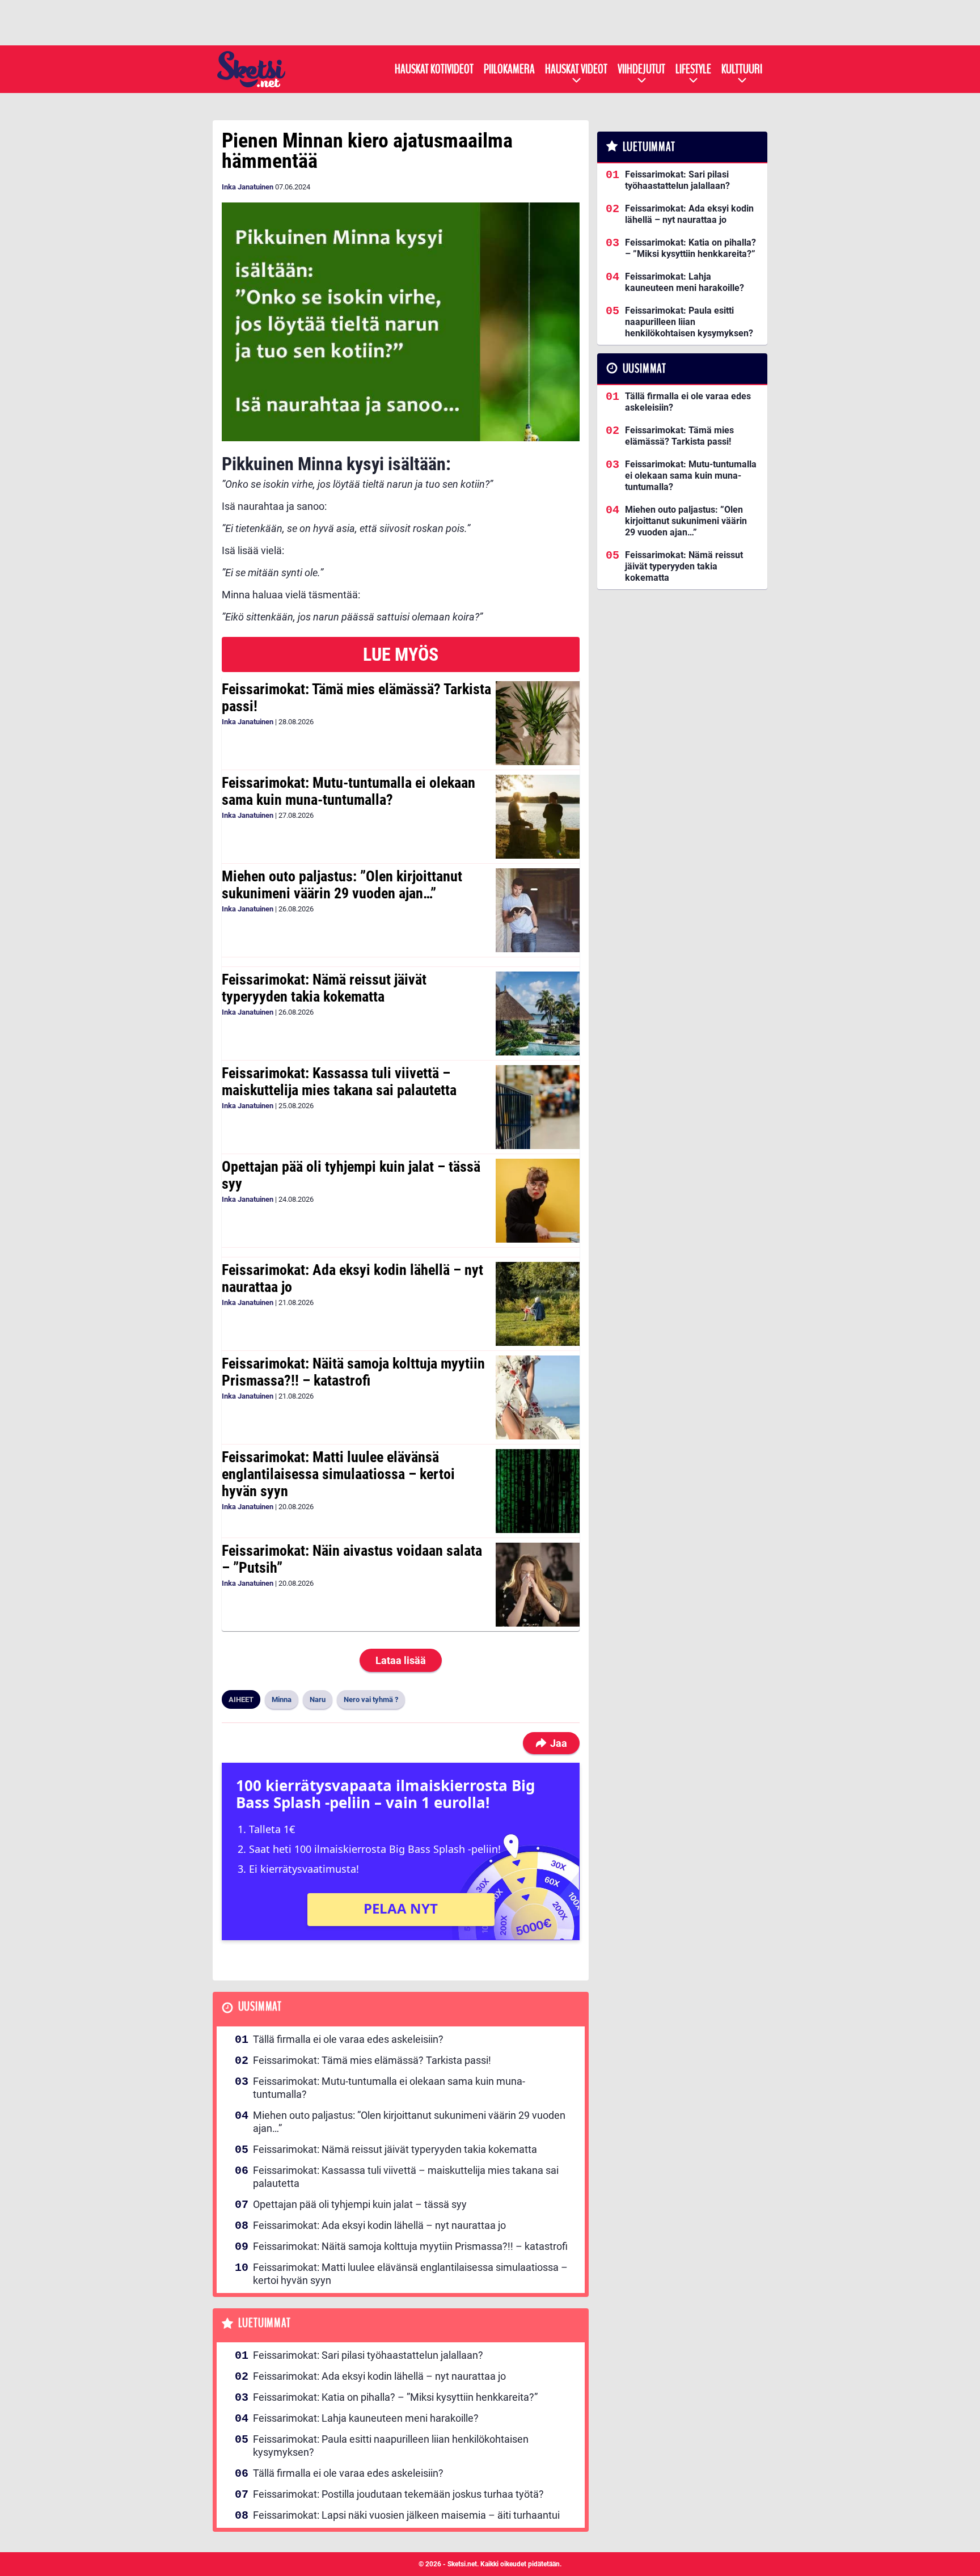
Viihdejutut (641, 69)
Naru (318, 1699)
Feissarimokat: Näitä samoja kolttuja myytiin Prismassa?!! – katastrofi (353, 1372)
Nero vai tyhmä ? (371, 1699)
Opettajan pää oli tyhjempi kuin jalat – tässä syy (351, 1175)
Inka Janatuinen (248, 187)
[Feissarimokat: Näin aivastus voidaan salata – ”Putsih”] (537, 1585)
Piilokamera (509, 69)
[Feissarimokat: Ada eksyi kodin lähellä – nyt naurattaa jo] (537, 1304)
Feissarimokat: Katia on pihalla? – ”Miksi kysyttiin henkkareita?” (395, 2397)
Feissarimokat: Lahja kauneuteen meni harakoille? (366, 2418)
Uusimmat (260, 2007)
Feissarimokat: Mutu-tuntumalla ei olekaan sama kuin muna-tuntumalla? (349, 791)
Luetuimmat (265, 2323)
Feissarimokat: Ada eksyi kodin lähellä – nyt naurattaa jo (352, 1278)
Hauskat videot (576, 69)
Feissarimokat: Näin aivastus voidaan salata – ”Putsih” (352, 1559)
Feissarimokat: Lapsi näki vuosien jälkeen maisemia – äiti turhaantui (406, 2515)
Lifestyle (693, 69)
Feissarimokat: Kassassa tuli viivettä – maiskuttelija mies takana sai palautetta (339, 1082)
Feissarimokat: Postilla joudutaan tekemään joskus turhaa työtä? (398, 2494)
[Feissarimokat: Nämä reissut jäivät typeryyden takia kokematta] (537, 1013)
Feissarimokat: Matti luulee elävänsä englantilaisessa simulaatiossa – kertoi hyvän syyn (338, 1474)
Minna (282, 1699)
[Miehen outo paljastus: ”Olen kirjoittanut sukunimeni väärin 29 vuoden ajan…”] (537, 910)
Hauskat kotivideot (434, 69)
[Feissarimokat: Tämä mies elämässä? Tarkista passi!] (537, 723)
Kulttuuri (742, 69)
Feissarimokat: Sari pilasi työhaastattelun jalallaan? (368, 2355)
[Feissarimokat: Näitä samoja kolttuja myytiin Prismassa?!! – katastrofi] (537, 1397)
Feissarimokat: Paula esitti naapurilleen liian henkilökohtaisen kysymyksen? (391, 2446)
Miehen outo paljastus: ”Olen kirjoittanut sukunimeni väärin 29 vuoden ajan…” (342, 885)
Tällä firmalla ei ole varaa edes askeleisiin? (348, 2039)
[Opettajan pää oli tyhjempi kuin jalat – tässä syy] (537, 1201)
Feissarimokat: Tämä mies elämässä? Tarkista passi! (356, 698)
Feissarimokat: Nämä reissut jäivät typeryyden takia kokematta (324, 988)
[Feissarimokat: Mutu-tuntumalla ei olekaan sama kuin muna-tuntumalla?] (537, 817)
